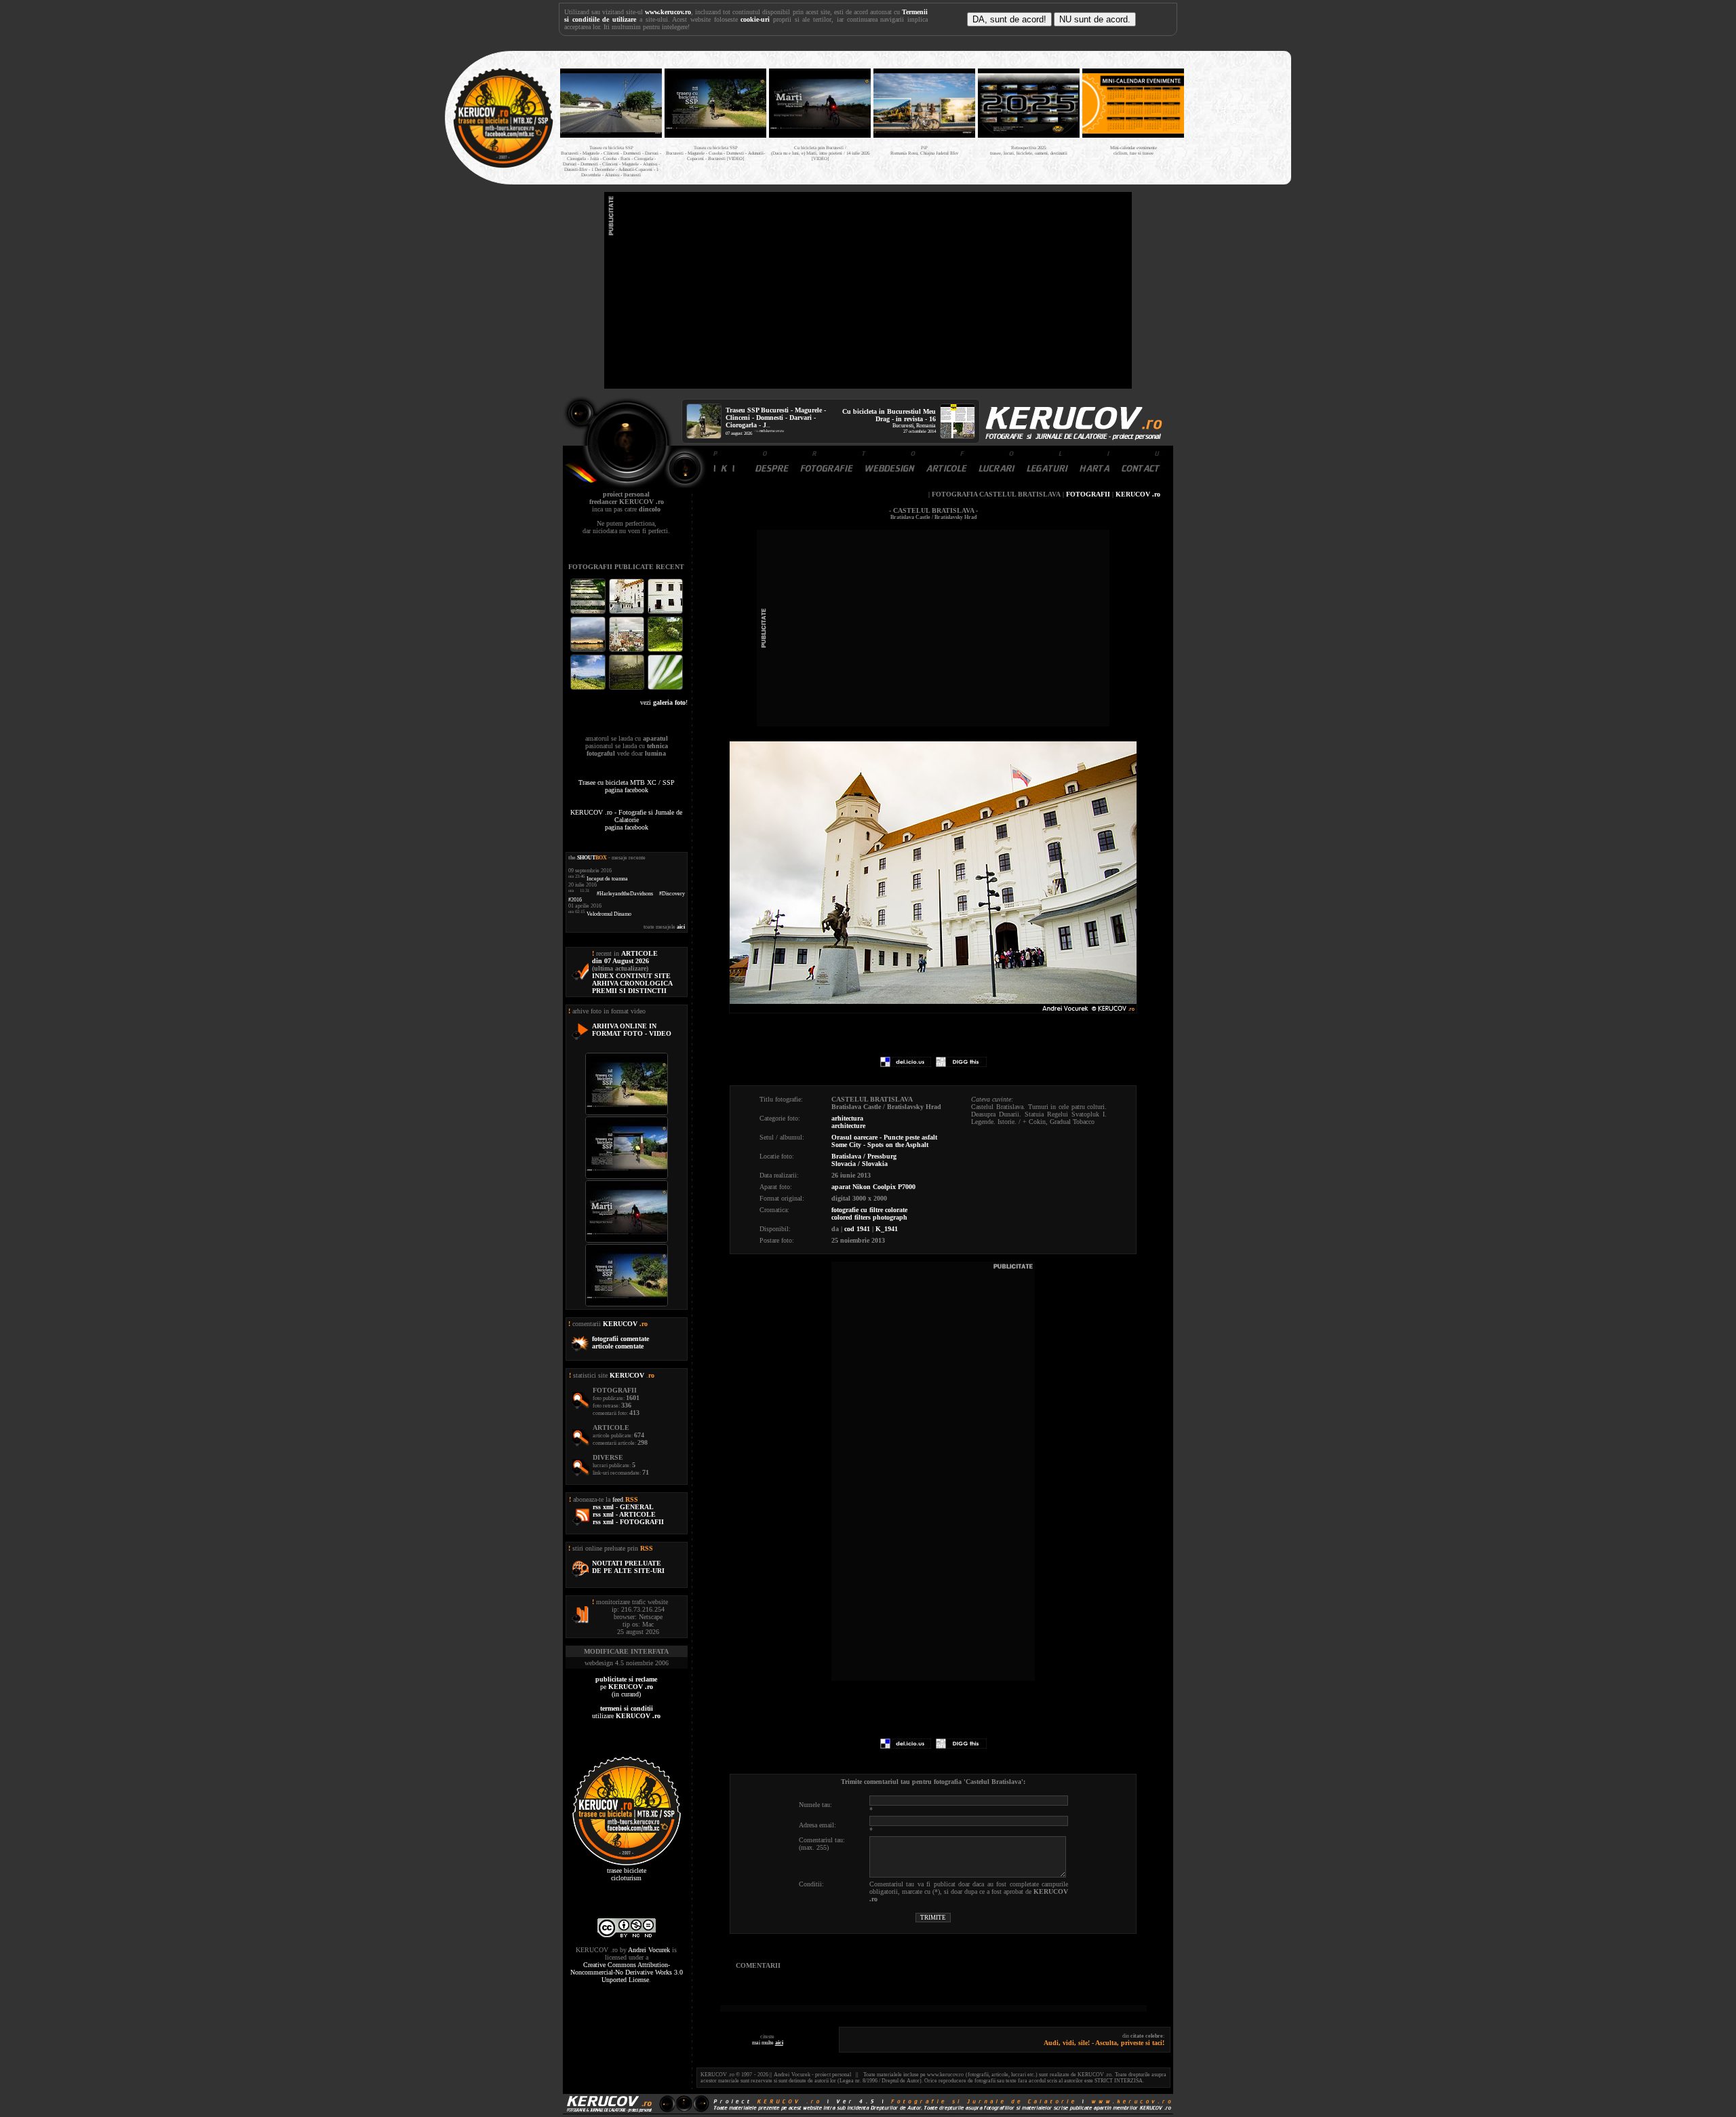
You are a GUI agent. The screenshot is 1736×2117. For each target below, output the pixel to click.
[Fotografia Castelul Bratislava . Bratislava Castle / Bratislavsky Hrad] (628, 612)
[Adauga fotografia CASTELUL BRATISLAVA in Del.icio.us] (906, 1065)
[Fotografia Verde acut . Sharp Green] (665, 688)
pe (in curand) (626, 1687)
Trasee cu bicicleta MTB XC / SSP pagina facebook (627, 786)
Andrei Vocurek (649, 1950)
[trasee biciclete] (503, 167)
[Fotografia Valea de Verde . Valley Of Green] (665, 650)
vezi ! (664, 702)
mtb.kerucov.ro (772, 431)
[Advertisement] (868, 290)
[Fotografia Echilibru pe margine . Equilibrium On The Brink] (589, 688)
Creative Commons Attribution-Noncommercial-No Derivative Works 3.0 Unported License (627, 1972)
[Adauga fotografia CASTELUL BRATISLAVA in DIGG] (961, 1065)
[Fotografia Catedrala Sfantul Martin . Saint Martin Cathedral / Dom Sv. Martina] (628, 650)
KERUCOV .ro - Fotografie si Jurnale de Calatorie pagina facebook (626, 820)
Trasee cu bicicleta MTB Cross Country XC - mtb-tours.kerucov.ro (1236, 114)
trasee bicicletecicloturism (627, 1874)
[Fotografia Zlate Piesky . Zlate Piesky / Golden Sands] (589, 650)
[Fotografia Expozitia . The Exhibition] (665, 612)
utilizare (626, 1712)
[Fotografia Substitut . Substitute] (589, 612)
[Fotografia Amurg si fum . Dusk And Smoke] (628, 688)
